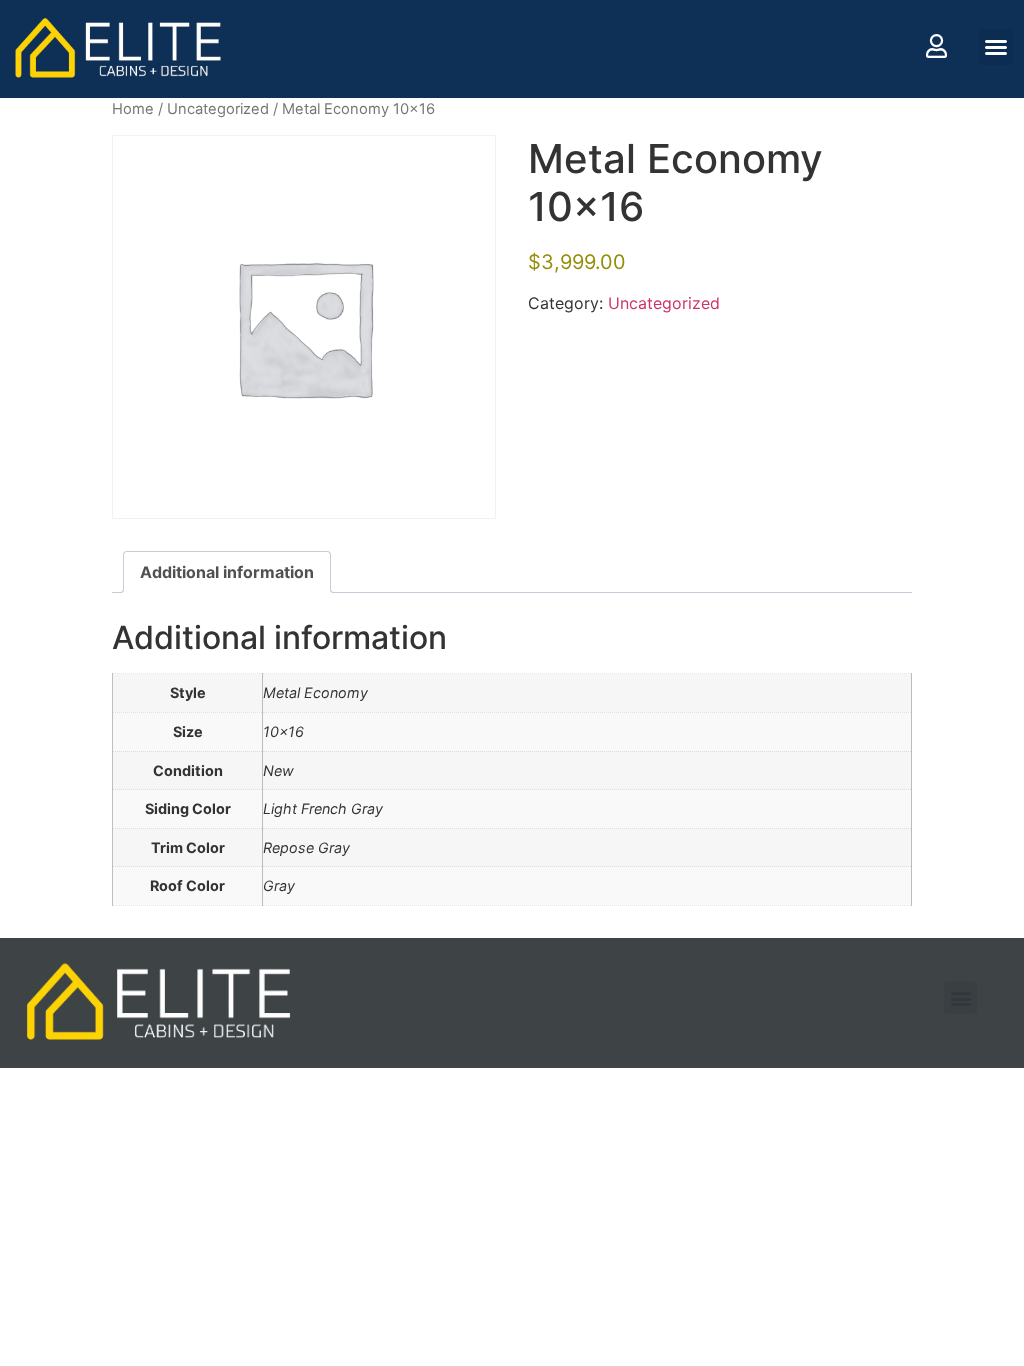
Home (133, 109)
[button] (996, 47)
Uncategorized (218, 109)
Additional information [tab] (227, 572)
